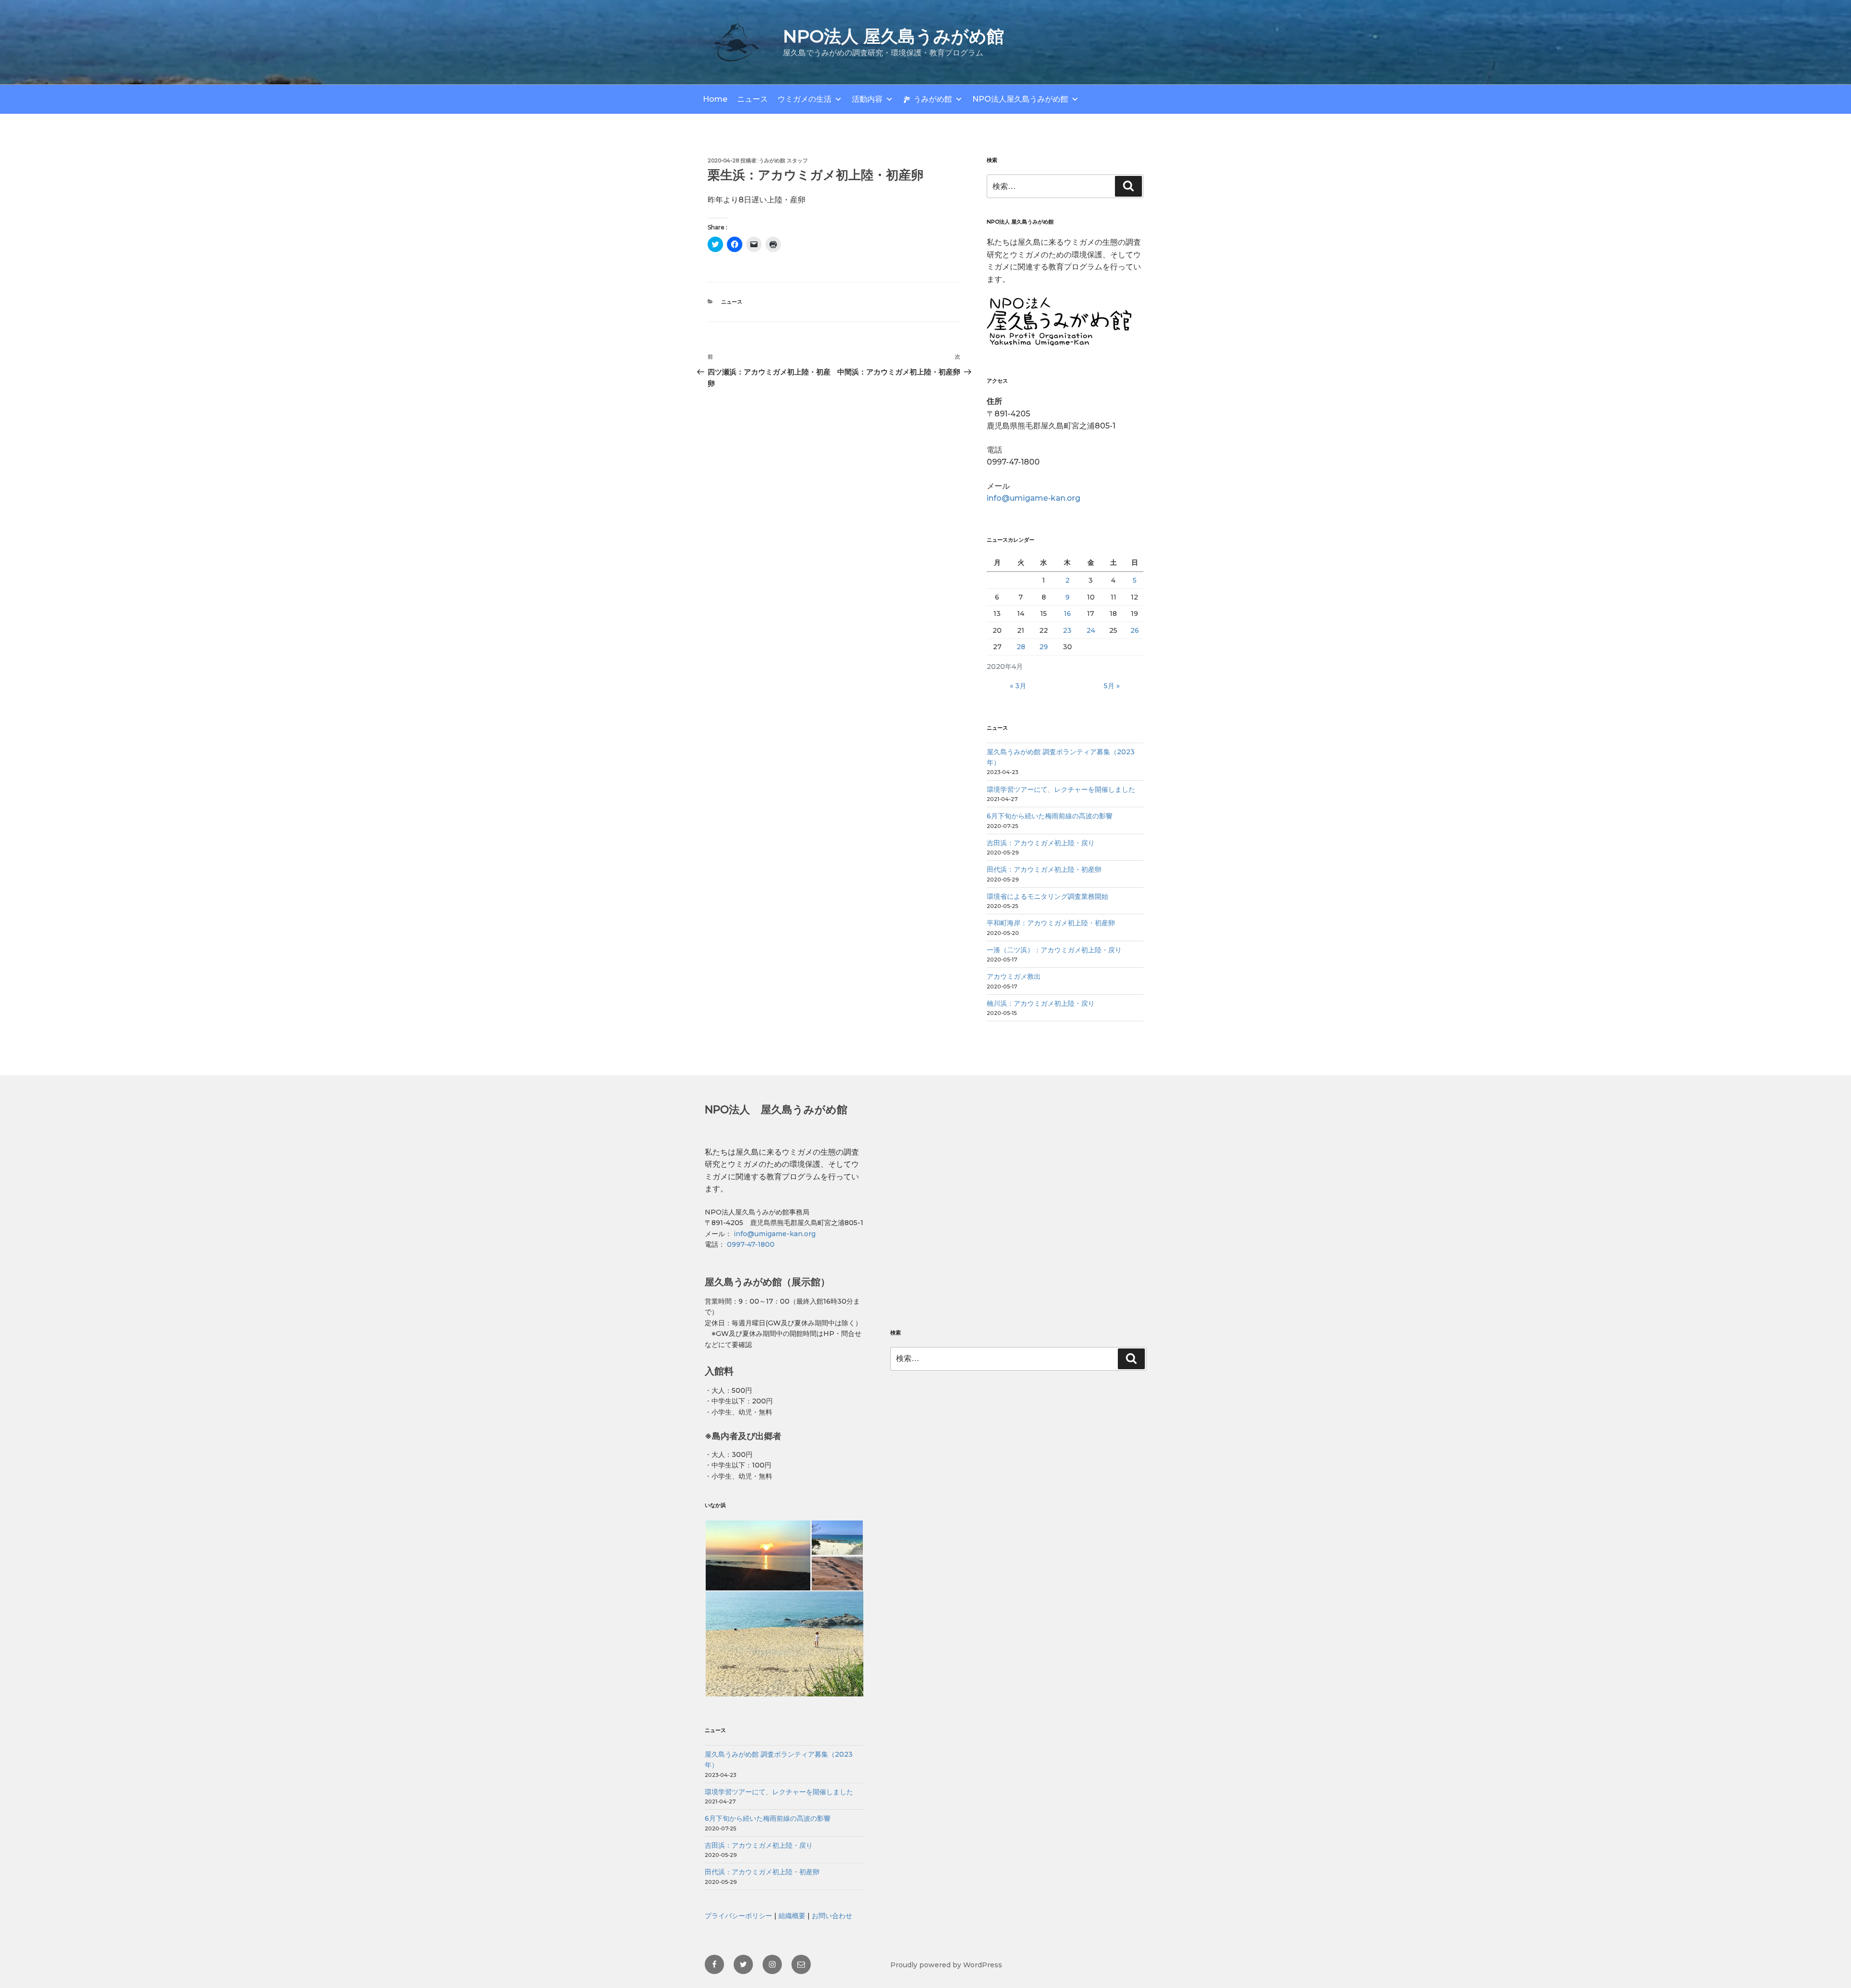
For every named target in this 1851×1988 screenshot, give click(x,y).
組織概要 (792, 1916)
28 (1021, 647)
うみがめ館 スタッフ (783, 160)
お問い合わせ (832, 1916)
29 (1044, 647)
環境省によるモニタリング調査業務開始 (1047, 896)
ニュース (752, 99)
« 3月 (1018, 686)
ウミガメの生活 (805, 99)
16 (1067, 614)
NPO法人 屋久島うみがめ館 (893, 36)
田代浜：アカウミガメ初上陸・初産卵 (1044, 869)
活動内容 (867, 99)
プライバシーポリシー (738, 1916)
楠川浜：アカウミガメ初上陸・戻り (1041, 1003)
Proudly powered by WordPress (946, 1965)
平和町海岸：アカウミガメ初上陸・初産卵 (1051, 923)
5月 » (1112, 686)
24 (1091, 630)
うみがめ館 (933, 99)
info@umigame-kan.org (1033, 498)
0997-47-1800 (750, 1244)
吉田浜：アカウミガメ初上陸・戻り (1041, 843)
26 (1135, 630)
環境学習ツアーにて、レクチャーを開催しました (1061, 789)
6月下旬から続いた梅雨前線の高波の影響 (1050, 816)
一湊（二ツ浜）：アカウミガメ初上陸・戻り (1054, 950)
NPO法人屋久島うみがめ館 (1020, 99)
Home (715, 99)
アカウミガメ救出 (1014, 976)
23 (1067, 630)
